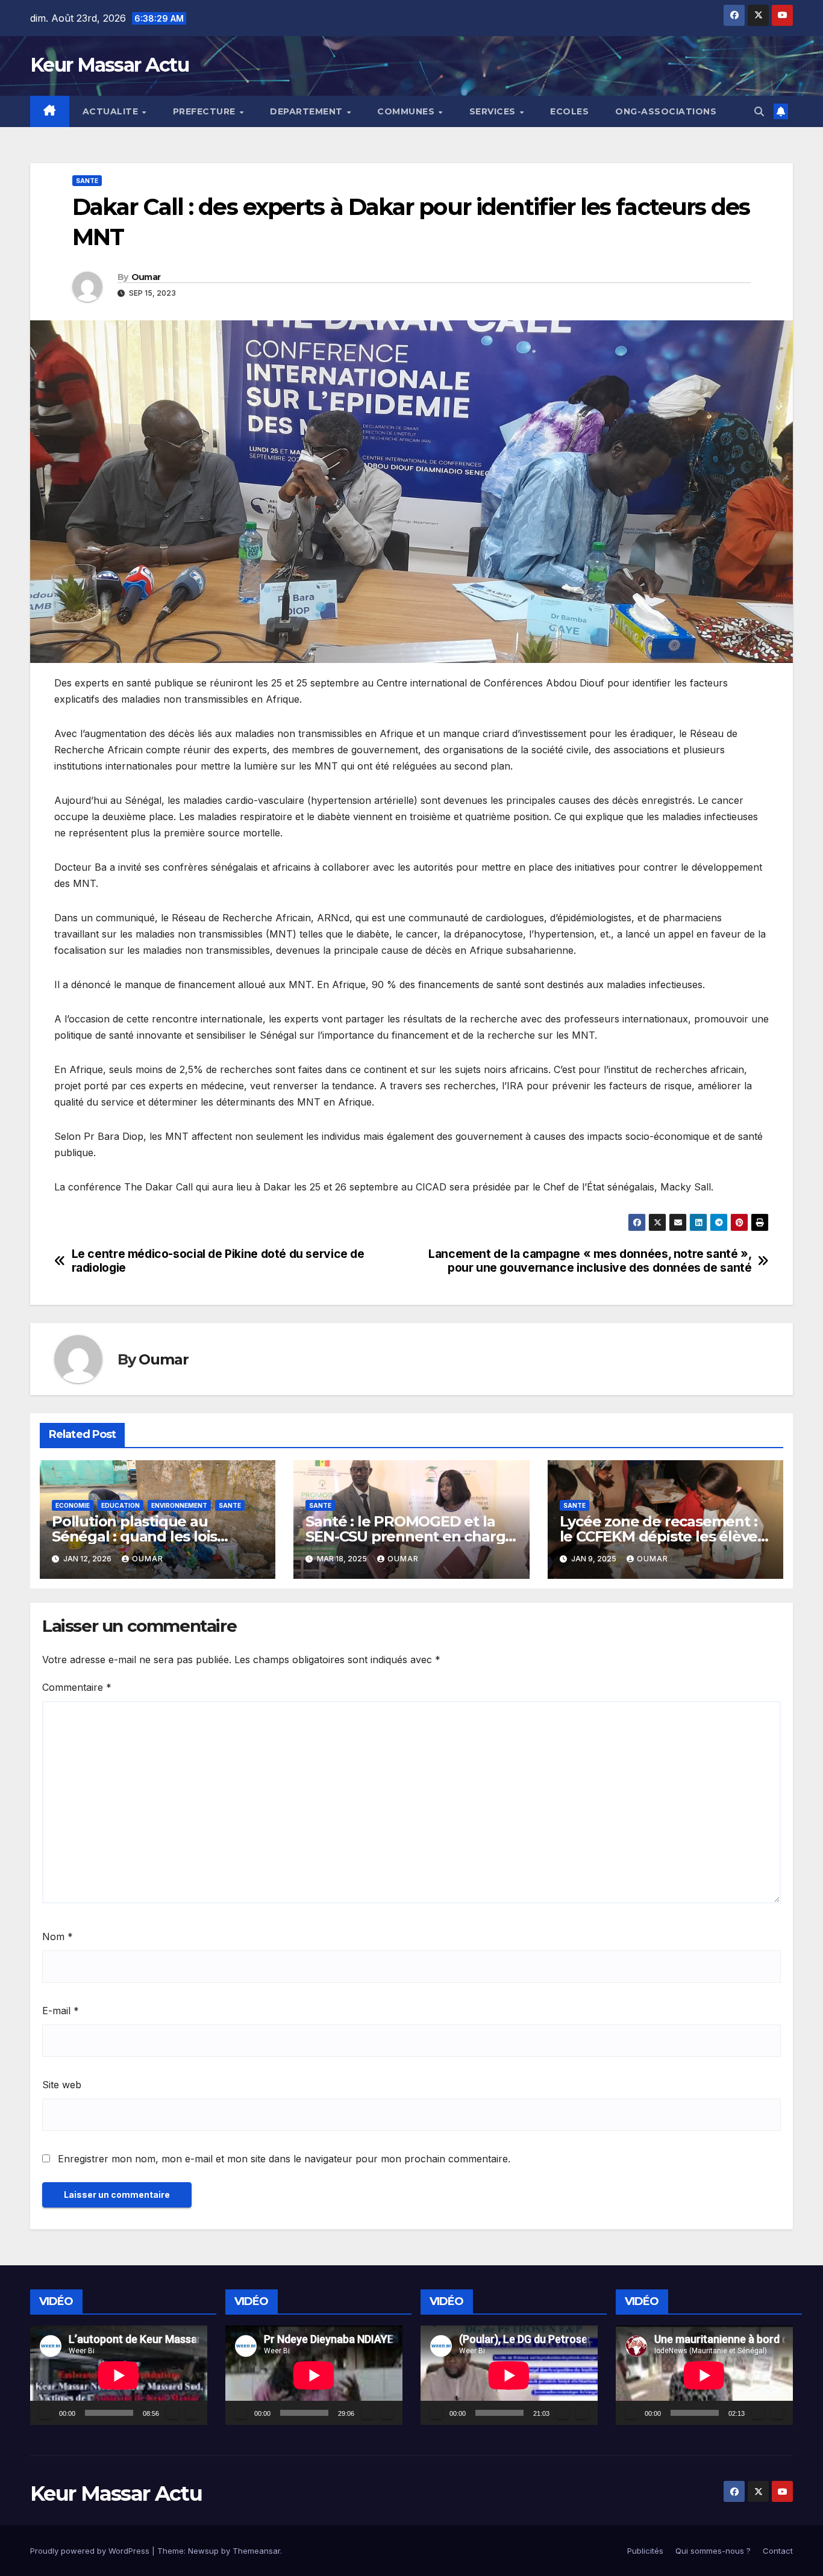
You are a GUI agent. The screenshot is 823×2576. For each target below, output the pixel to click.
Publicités (645, 2551)
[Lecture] (46, 2413)
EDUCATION (120, 1505)
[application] (119, 2375)
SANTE (87, 181)
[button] (759, 111)
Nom (58, 1937)
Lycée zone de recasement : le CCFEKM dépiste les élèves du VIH (662, 1536)
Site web (62, 2085)
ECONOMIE (73, 1505)
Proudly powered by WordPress (91, 2551)
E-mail (61, 2011)
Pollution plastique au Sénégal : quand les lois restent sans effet (134, 1536)
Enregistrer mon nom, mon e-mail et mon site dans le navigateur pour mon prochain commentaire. (284, 2159)
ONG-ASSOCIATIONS (666, 111)
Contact (778, 2551)
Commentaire (77, 1687)
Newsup (203, 2551)
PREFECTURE (206, 111)
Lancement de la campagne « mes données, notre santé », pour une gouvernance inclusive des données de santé (590, 1261)
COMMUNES (407, 111)
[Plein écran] (192, 2413)
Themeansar (256, 2551)
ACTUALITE (112, 111)
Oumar (146, 277)
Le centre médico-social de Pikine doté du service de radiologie (218, 1261)
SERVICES (494, 111)
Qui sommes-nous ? (713, 2551)
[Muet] (172, 2413)
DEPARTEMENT (308, 111)
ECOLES (569, 111)
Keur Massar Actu (109, 65)
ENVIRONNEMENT (179, 1505)
